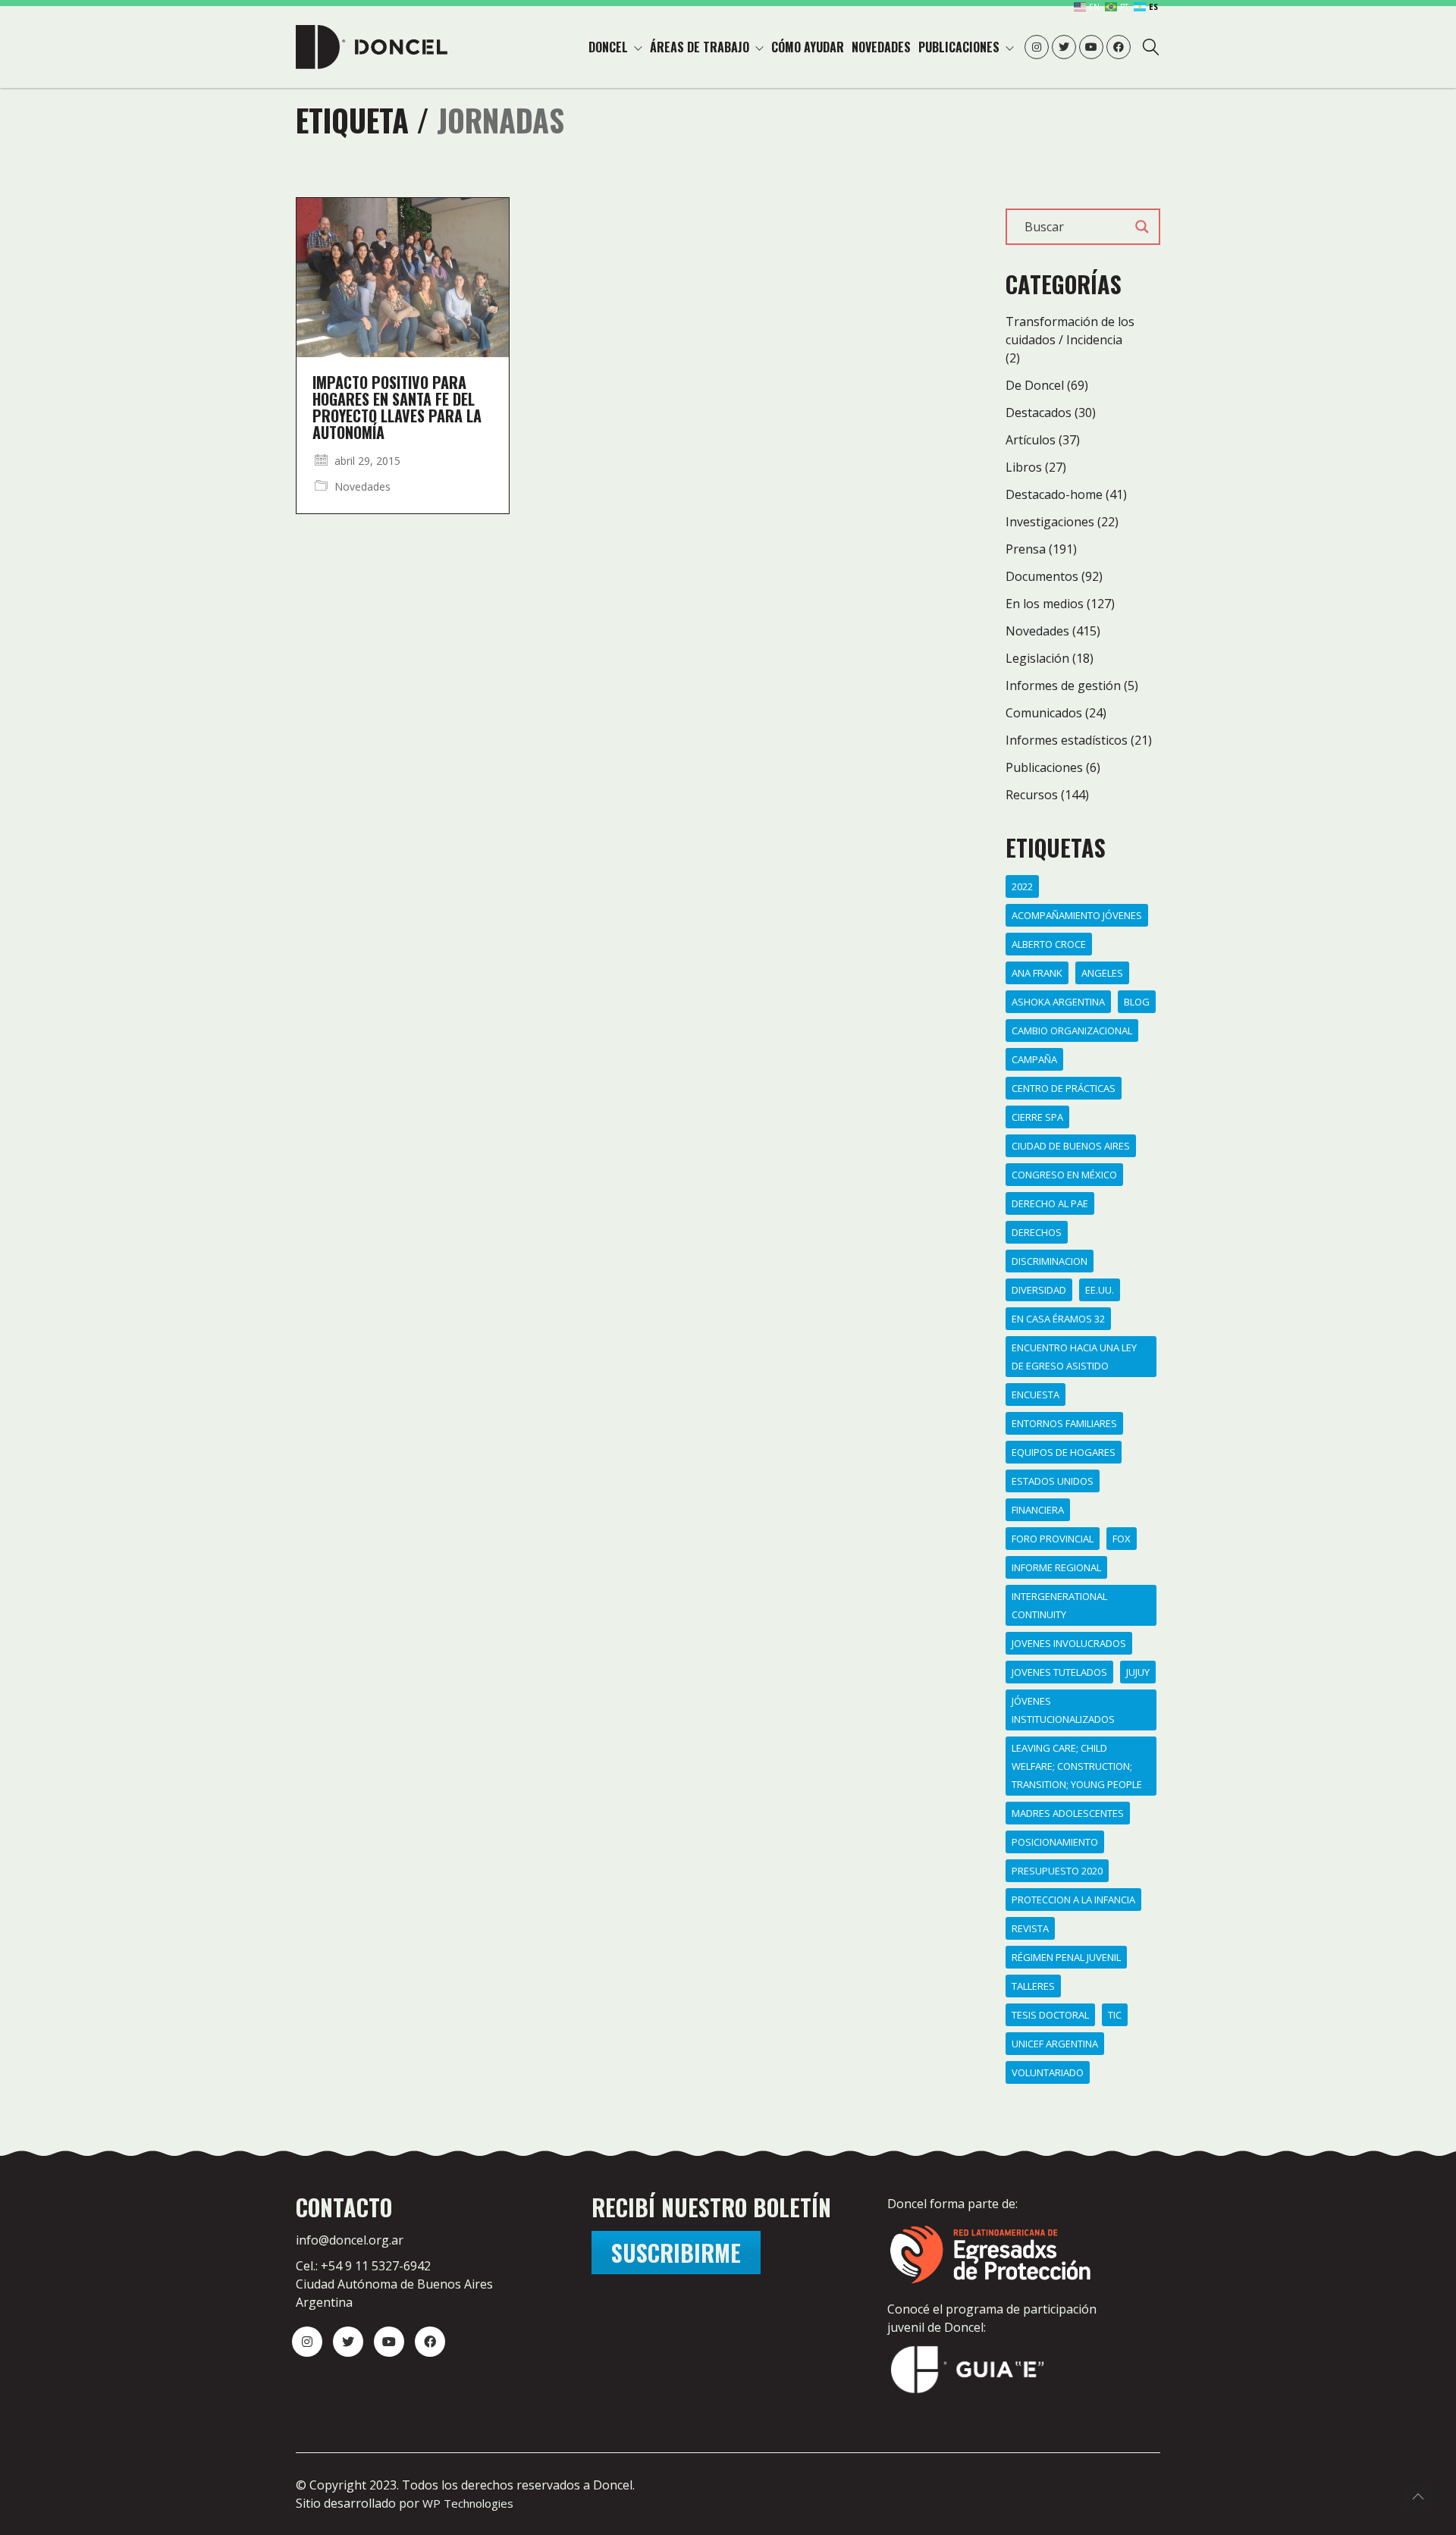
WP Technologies (468, 2503)
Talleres (1033, 1986)
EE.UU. (1100, 1290)
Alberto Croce (1049, 944)
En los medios (1045, 604)
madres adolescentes (1068, 1813)
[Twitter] (348, 2342)
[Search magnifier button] (1142, 227)
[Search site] (1151, 49)
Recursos (1032, 795)
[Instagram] (307, 2342)
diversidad (1039, 1290)
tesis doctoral (1050, 2015)
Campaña (1034, 1059)
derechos (1037, 1232)
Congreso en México (1064, 1175)
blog (1137, 1002)
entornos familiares (1064, 1423)
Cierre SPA (1037, 1117)
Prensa (1026, 549)
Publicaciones (1044, 767)
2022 (1022, 886)
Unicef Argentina (1055, 2044)
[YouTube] (389, 2342)
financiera (1038, 1510)
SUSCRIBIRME (676, 2253)
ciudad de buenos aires (1071, 1146)
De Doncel (1035, 385)
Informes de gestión (1063, 686)
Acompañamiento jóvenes (1077, 915)
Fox (1122, 1539)
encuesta (1036, 1395)
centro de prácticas (1064, 1088)
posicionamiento (1055, 1842)
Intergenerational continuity (1059, 1605)
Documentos (1042, 576)
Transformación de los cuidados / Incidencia (1070, 331)
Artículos (1031, 440)
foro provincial (1053, 1539)
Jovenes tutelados (1059, 1672)
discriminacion (1050, 1261)
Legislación (1037, 658)
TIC (1115, 2015)
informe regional (1056, 1567)
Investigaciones (1050, 522)
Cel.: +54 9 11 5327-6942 (363, 2266)
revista (1030, 1928)
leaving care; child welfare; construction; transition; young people (1077, 1766)
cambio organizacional (1072, 1031)
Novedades (362, 486)
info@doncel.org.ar (350, 2240)
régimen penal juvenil (1066, 1957)
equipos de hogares (1064, 1452)
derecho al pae (1050, 1203)
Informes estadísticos (1067, 740)
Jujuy (1138, 1672)
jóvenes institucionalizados (1063, 1710)
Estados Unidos (1053, 1481)
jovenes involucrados (1069, 1643)
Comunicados (1044, 713)
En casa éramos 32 (1058, 1319)
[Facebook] (430, 2342)
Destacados (1039, 413)
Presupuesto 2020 (1057, 1871)
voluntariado (1048, 2072)
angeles (1102, 973)
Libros (1024, 467)
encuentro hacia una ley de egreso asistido (1074, 1357)
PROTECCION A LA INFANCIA (1073, 1900)
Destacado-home (1054, 494)
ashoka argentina (1058, 1002)
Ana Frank (1037, 973)
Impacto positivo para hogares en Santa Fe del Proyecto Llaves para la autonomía (397, 407)
